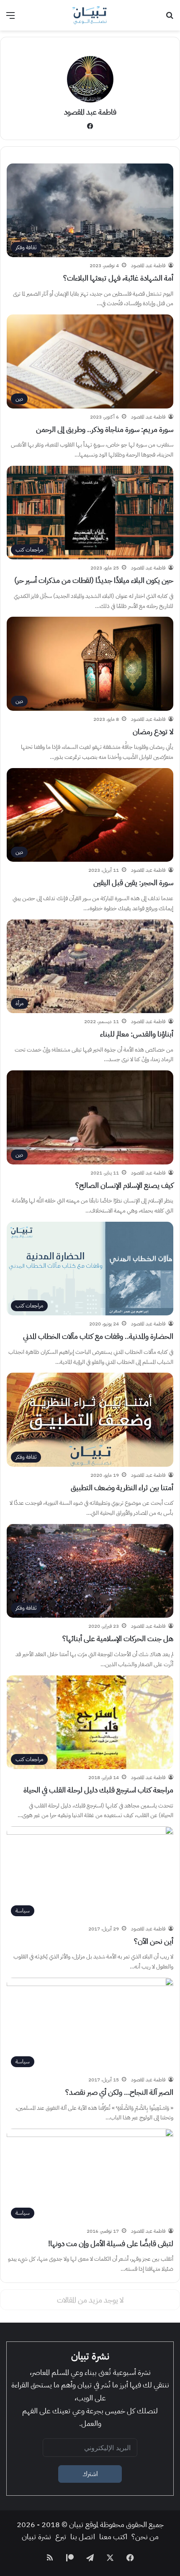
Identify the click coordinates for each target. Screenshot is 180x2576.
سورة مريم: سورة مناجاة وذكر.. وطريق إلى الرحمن (105, 429)
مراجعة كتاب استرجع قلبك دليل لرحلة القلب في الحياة (98, 1790)
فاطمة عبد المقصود (90, 112)
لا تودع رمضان (153, 731)
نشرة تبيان (36, 2536)
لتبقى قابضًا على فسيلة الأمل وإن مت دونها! (111, 2243)
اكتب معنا (113, 2536)
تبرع (61, 2536)
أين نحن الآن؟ (154, 1941)
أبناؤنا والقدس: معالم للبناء (137, 1034)
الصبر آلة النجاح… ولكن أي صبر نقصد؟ (119, 2092)
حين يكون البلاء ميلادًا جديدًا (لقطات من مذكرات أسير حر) (94, 580)
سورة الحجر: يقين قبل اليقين (133, 882)
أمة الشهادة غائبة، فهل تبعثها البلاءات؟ (118, 278)
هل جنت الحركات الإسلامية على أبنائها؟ (118, 1638)
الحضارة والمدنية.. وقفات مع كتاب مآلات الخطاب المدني (98, 1336)
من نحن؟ (145, 2536)
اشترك (90, 2474)
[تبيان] (90, 15)
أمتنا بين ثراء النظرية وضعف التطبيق (122, 1487)
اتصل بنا (83, 2536)
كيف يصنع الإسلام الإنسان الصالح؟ (124, 1185)
